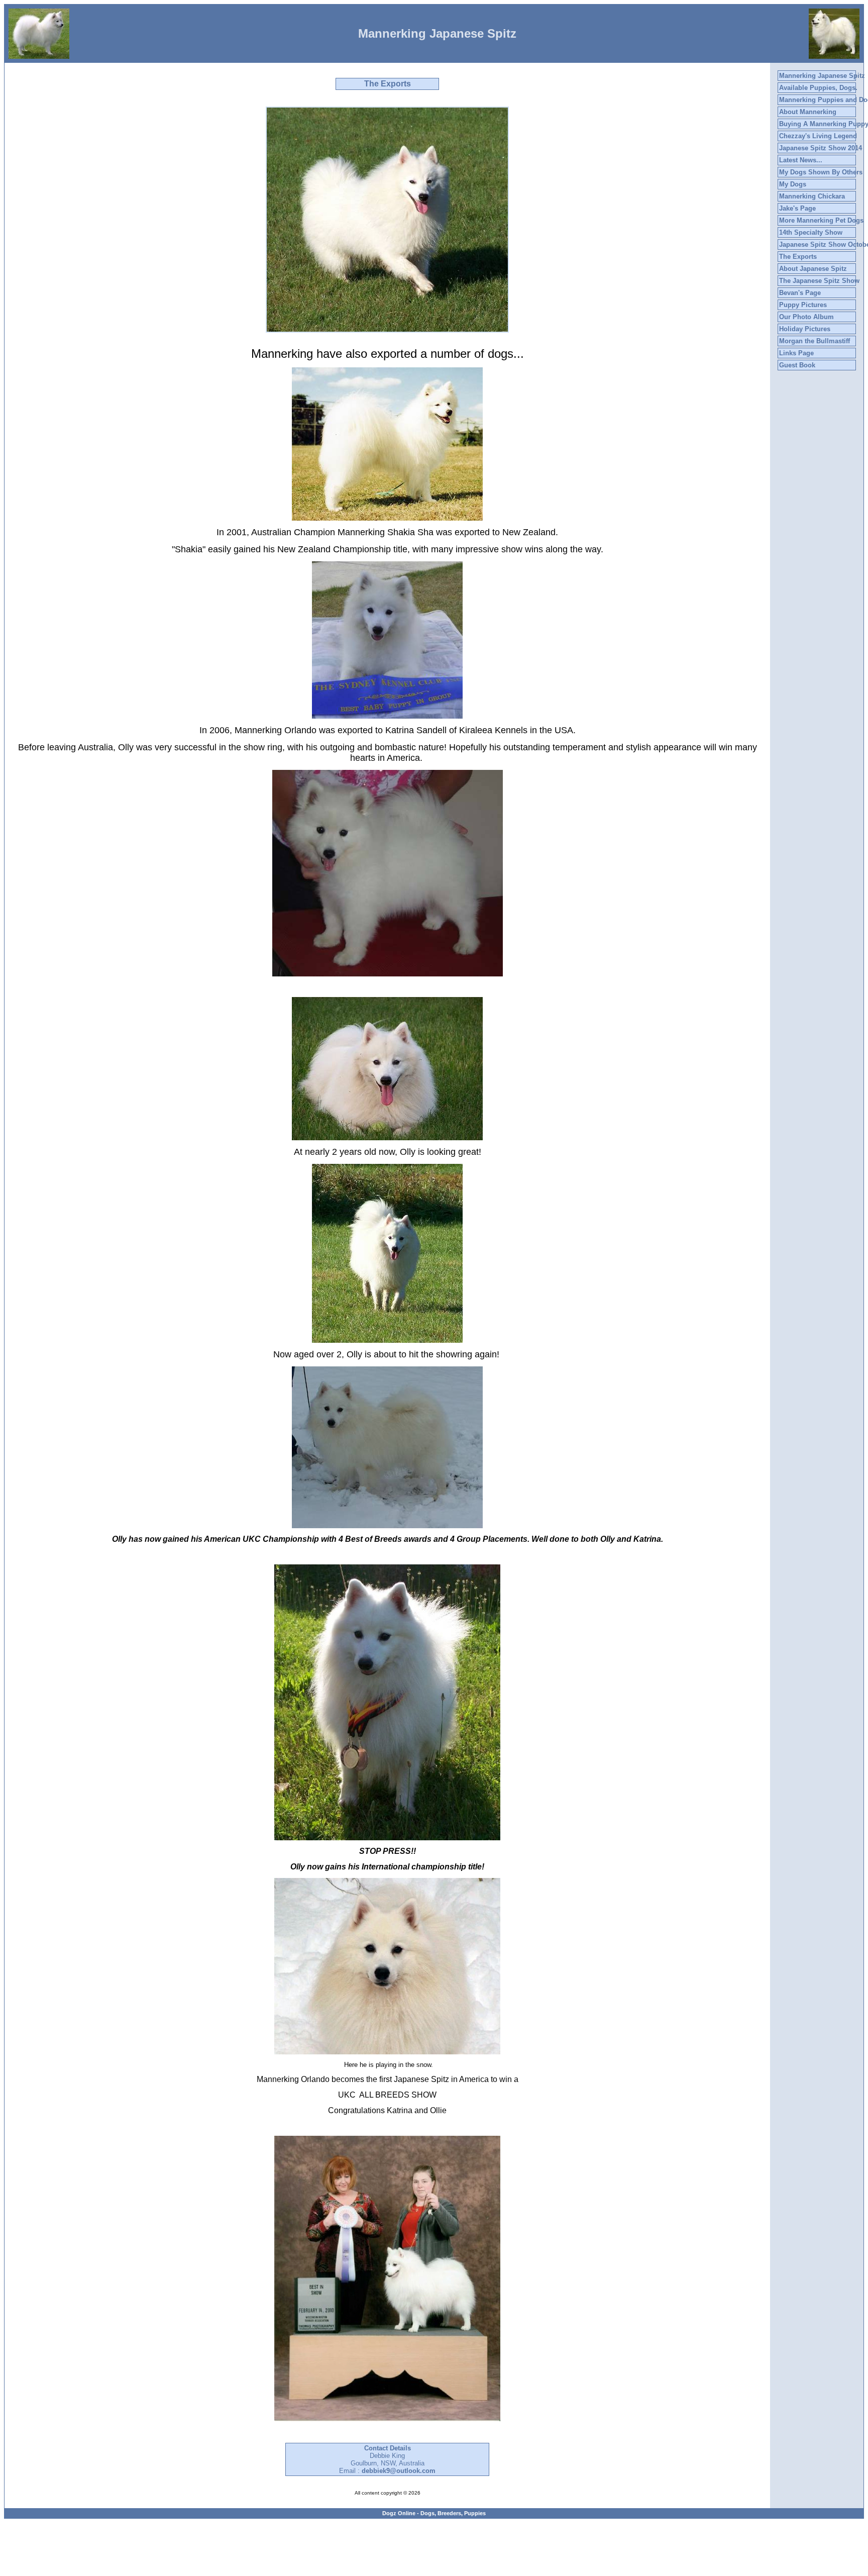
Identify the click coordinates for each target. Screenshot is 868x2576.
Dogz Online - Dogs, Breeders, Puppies (434, 2513)
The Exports (798, 257)
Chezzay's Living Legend (818, 136)
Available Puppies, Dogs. (818, 88)
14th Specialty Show (811, 232)
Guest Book (797, 365)
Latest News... (801, 160)
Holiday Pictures (805, 329)
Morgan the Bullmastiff (815, 341)
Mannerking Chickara (812, 196)
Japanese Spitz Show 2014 (821, 148)
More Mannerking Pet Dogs (821, 220)
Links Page (796, 353)
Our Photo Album (806, 317)
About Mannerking (808, 112)
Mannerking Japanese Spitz (822, 76)
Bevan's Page (800, 293)
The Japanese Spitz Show (819, 281)
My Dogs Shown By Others (821, 172)
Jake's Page (797, 208)
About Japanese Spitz (813, 269)
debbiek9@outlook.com (399, 2471)
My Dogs (793, 184)
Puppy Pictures (803, 305)
